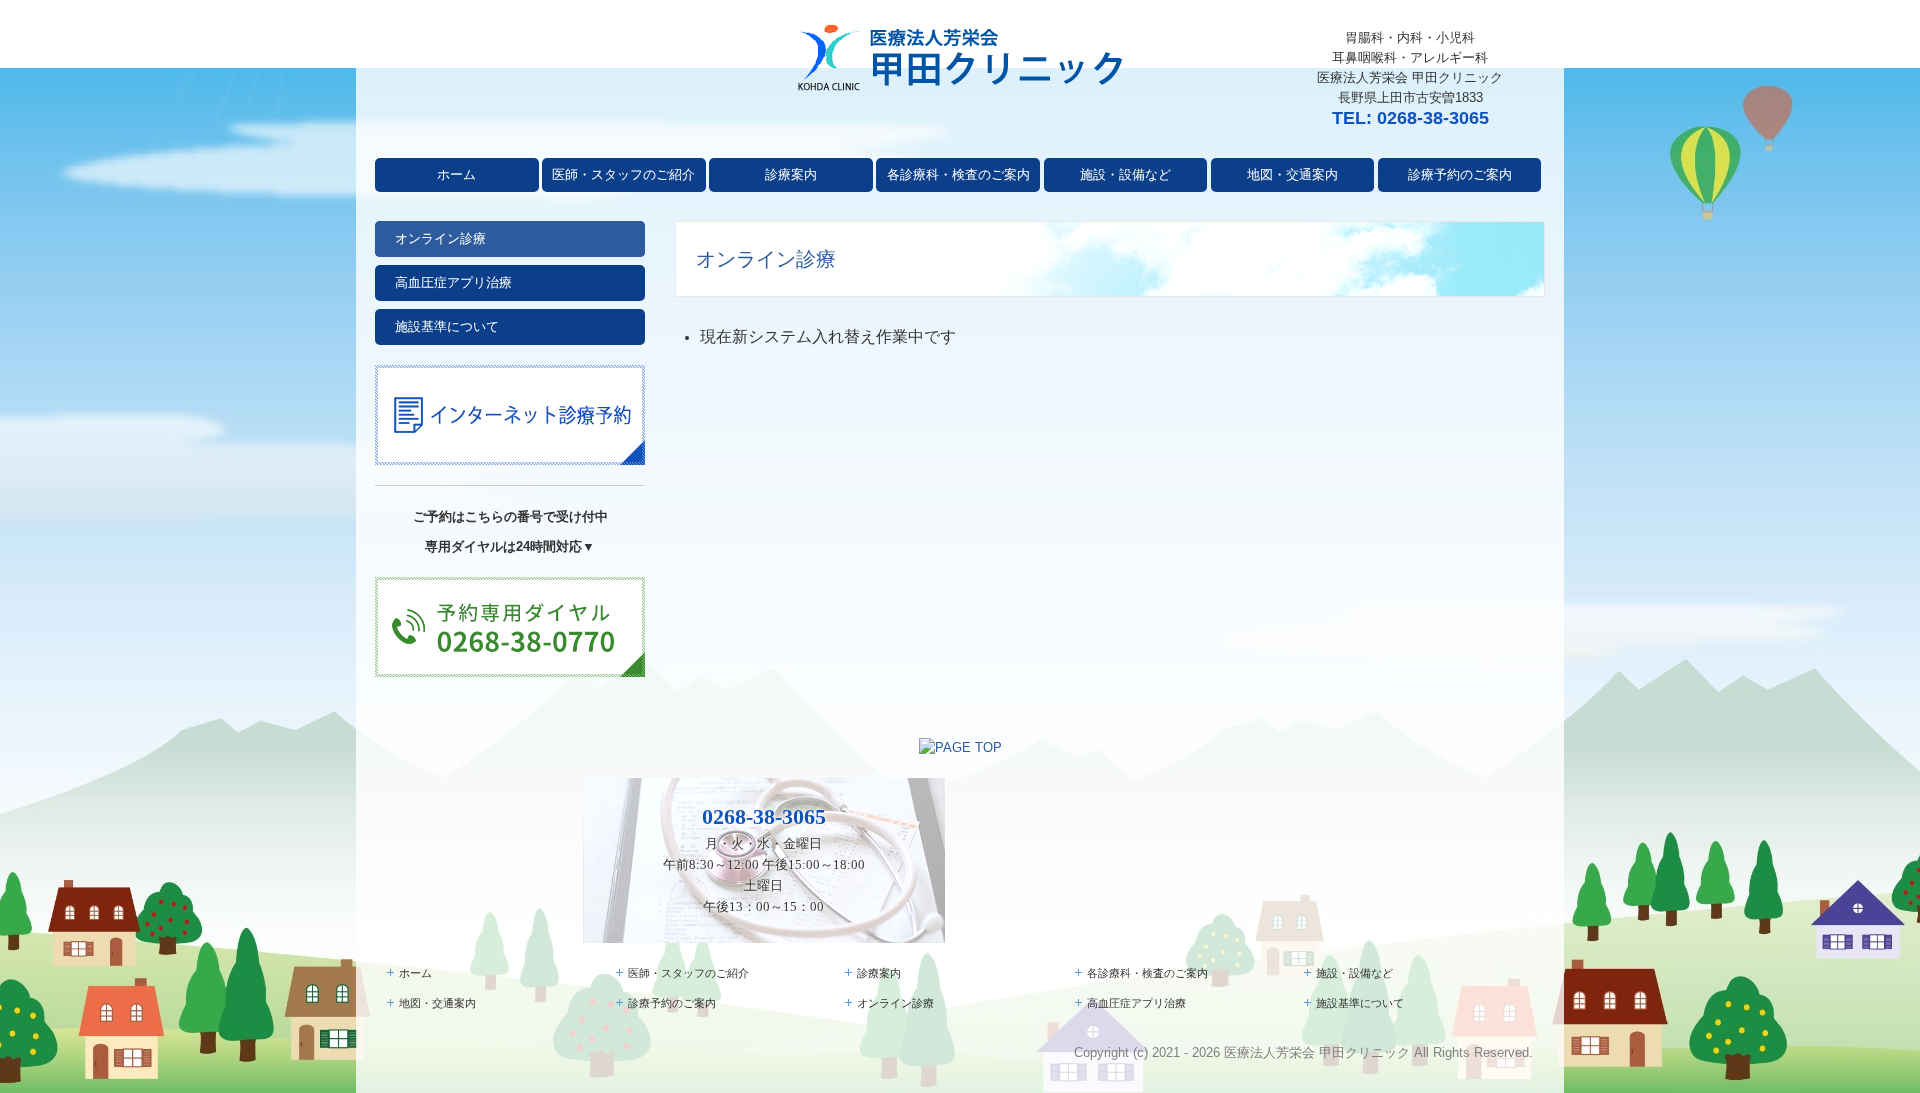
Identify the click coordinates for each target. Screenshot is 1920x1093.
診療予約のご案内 (1460, 174)
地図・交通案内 (1292, 174)
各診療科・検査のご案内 (958, 174)
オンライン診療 (440, 238)
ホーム (456, 174)
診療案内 (791, 174)
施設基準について (447, 326)
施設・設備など (1125, 174)
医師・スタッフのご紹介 (623, 174)
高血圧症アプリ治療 (453, 282)
